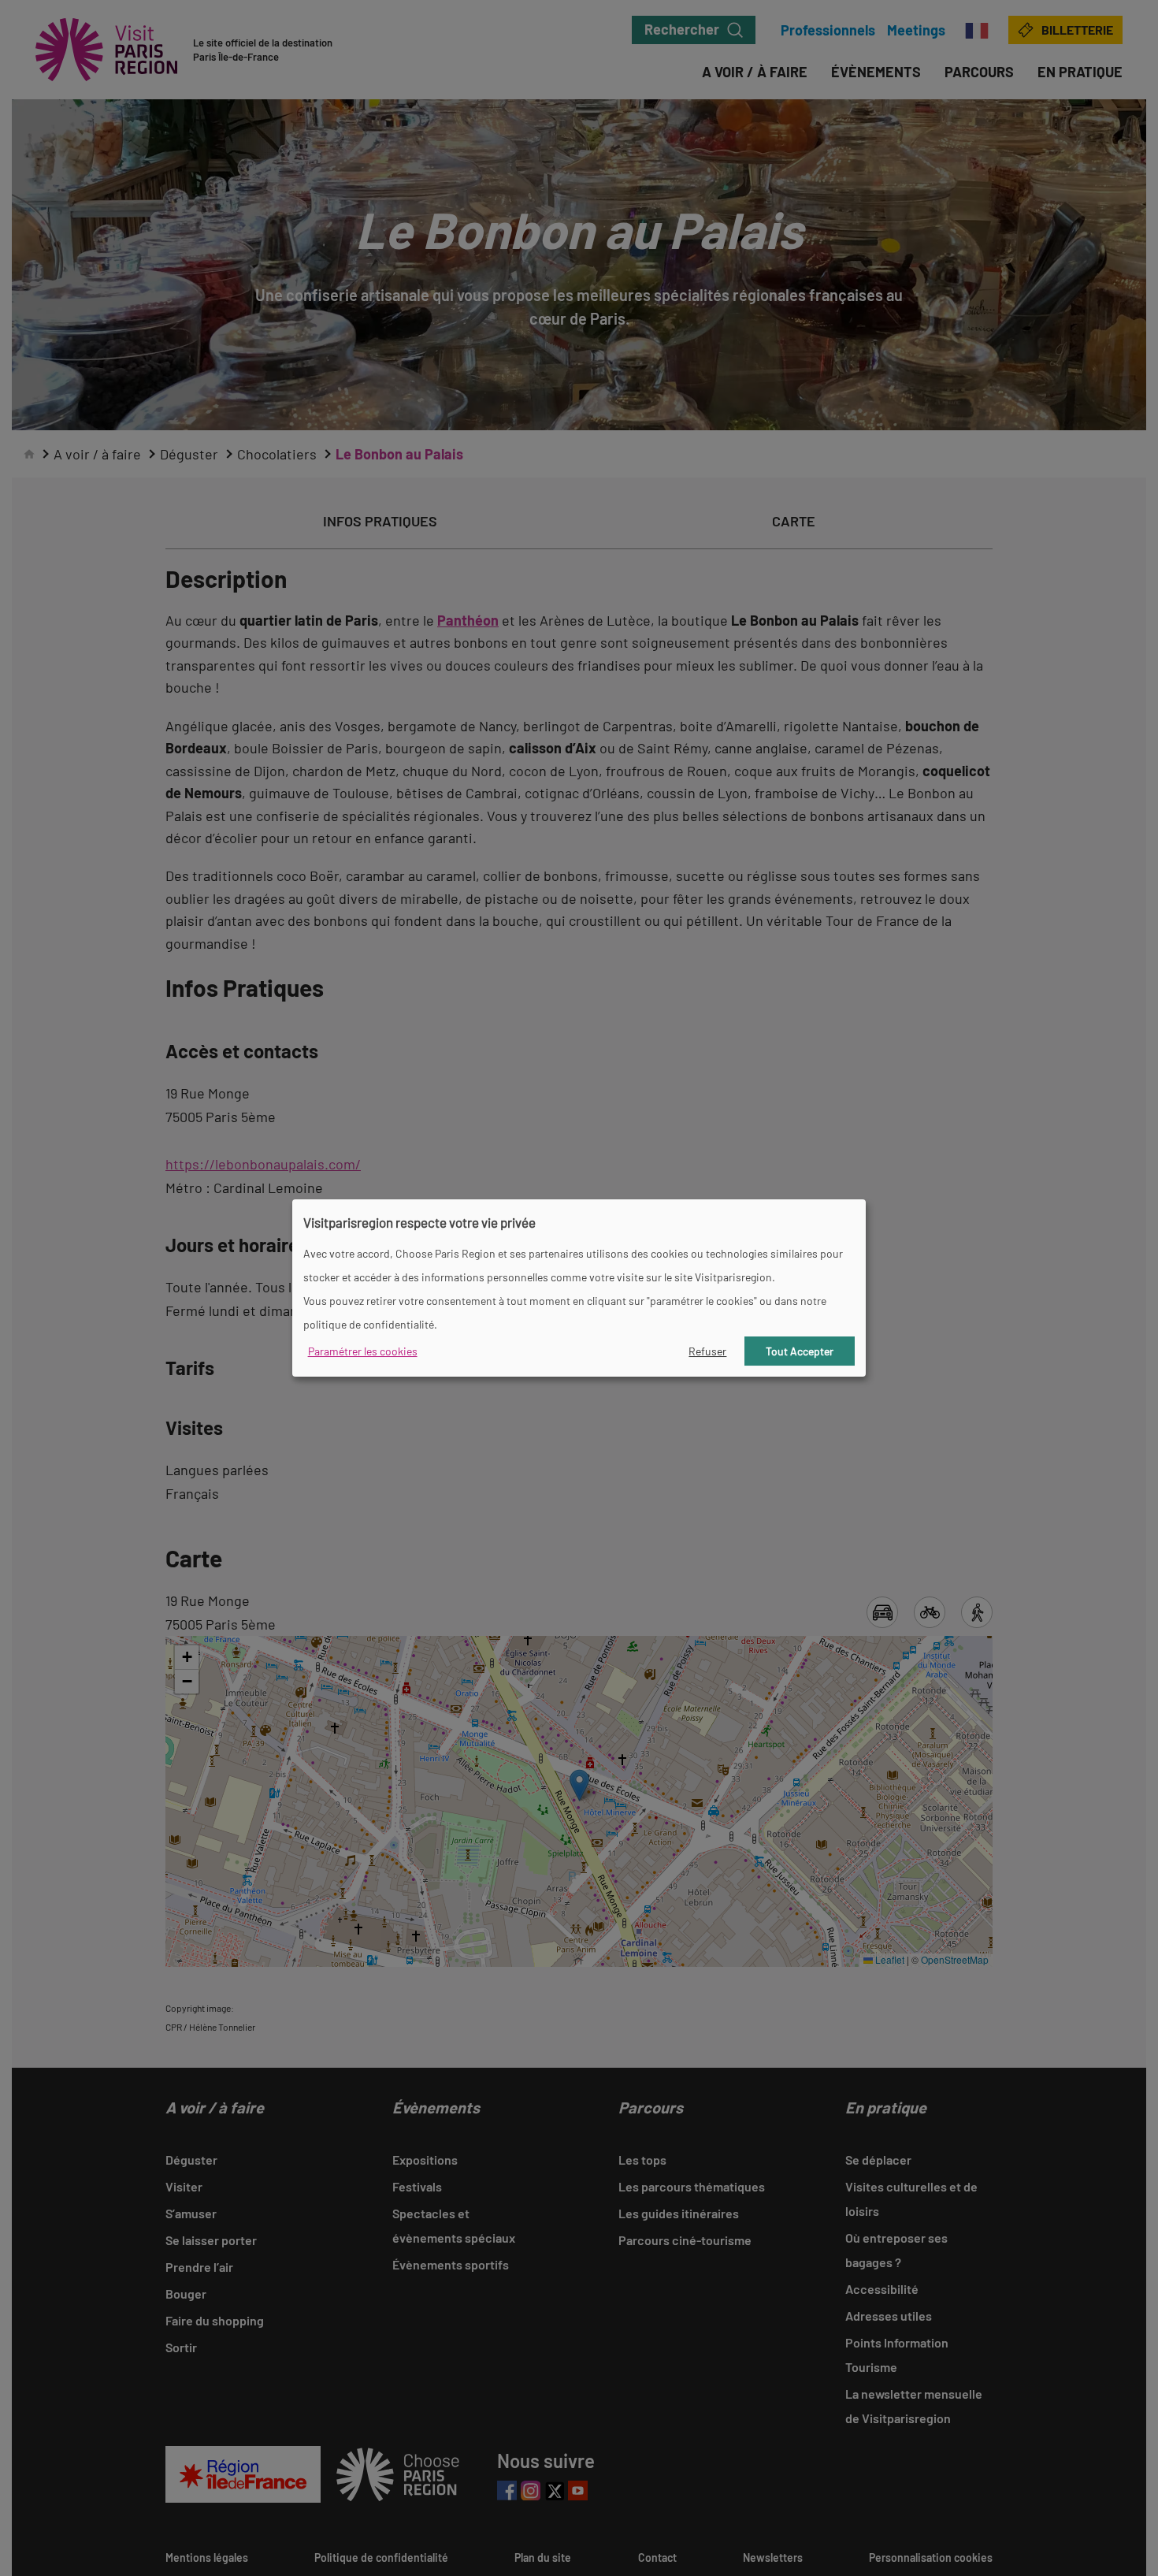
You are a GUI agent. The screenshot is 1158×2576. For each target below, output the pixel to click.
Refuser (707, 1351)
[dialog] (579, 1288)
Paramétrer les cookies (363, 1351)
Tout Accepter (800, 1351)
